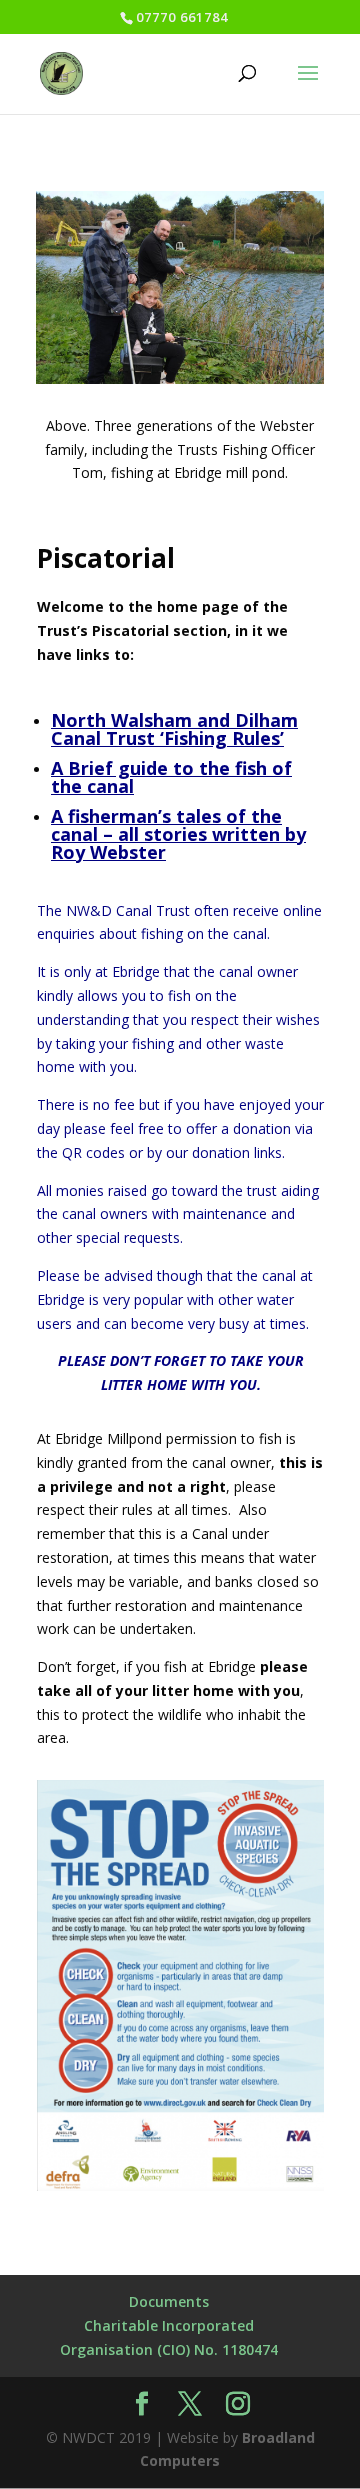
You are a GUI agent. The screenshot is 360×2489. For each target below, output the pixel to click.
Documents (169, 2301)
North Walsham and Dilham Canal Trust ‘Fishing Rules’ (174, 729)
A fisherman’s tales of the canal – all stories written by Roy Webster (178, 834)
